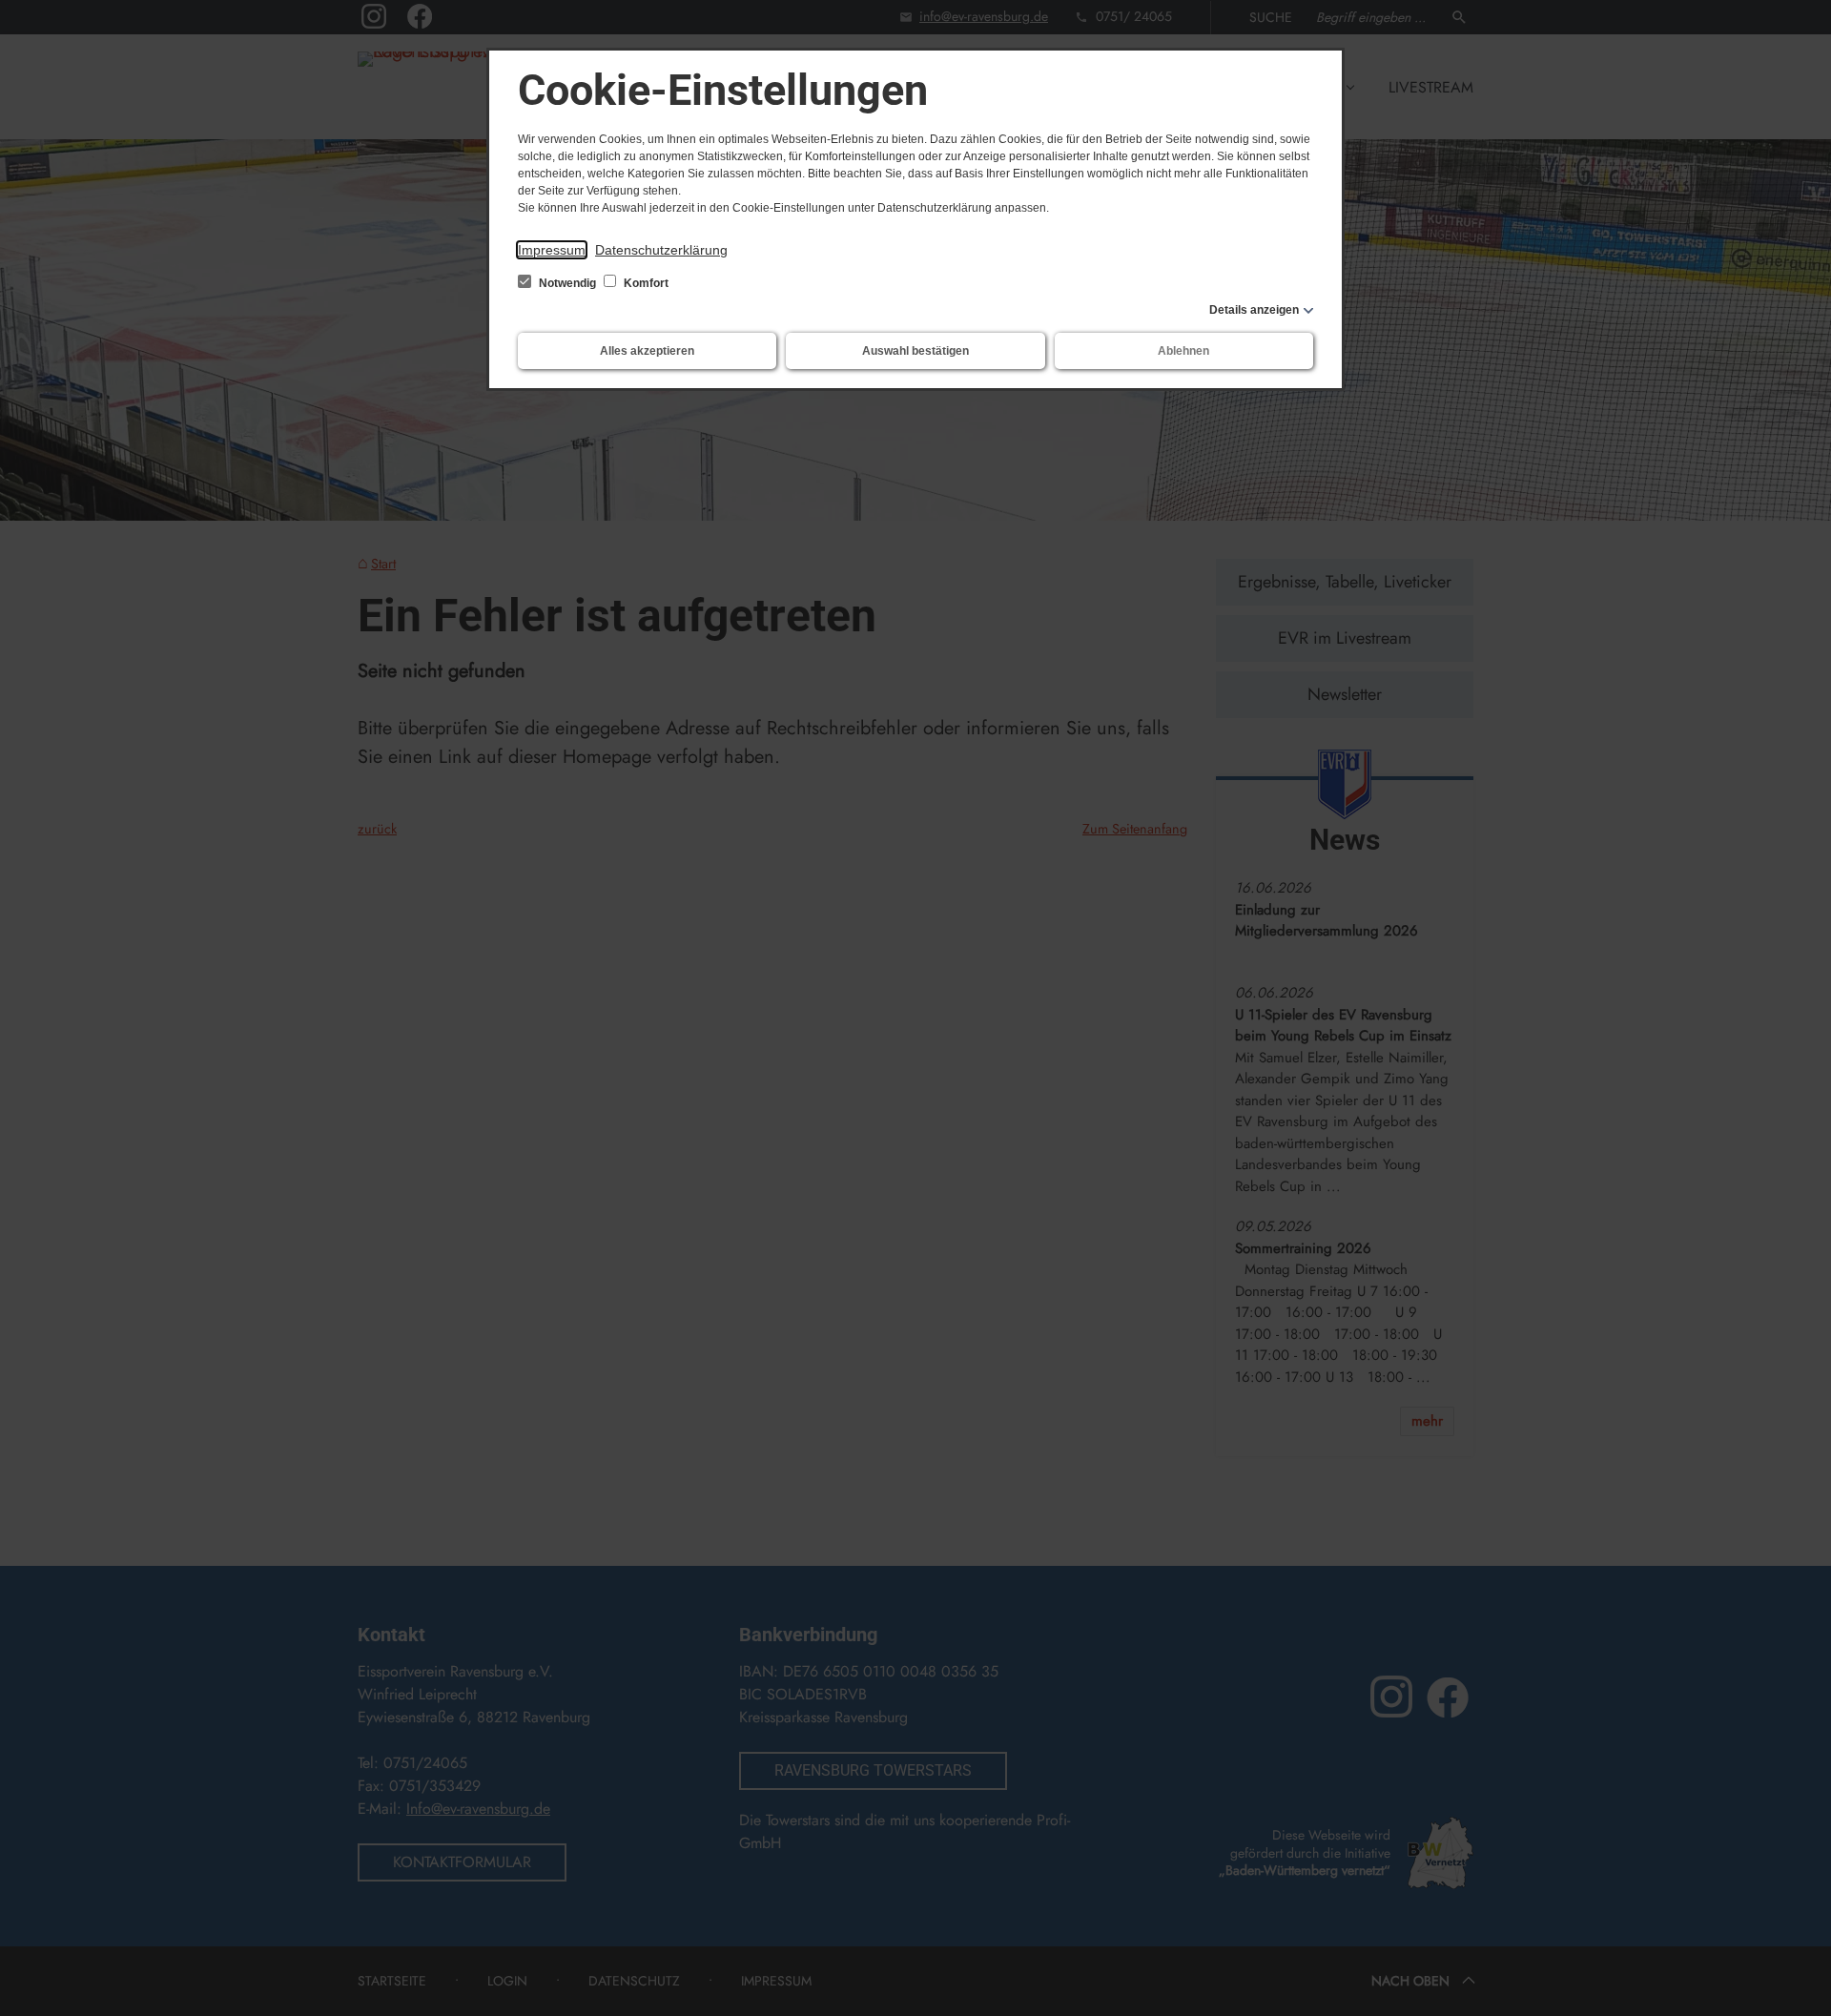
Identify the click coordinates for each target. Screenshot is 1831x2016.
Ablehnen (1183, 351)
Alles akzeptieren (647, 351)
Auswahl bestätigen (915, 351)
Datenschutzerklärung (661, 250)
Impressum (552, 250)
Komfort (645, 283)
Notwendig (567, 283)
